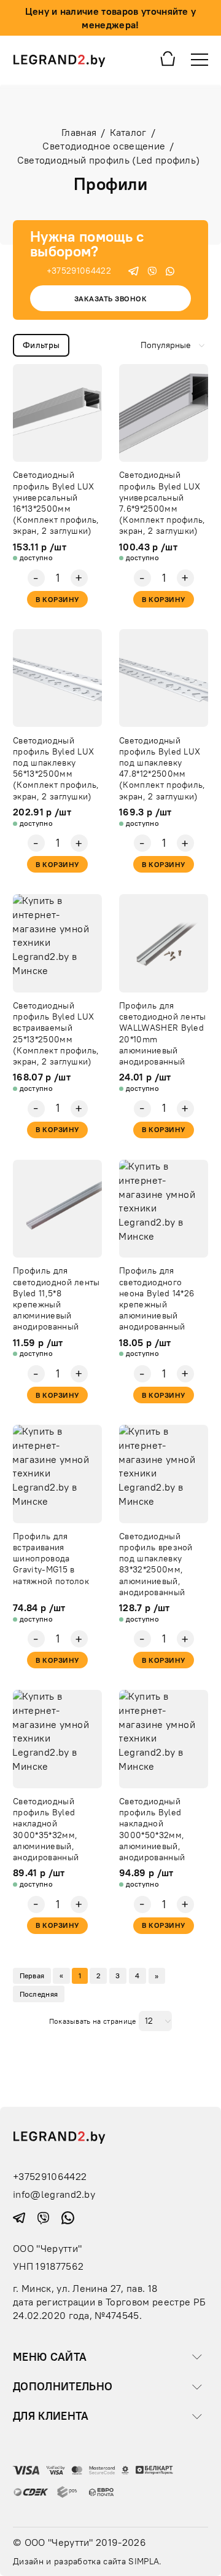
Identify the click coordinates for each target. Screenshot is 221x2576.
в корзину (57, 599)
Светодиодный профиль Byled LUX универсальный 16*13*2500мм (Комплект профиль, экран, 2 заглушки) (56, 503)
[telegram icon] (134, 270)
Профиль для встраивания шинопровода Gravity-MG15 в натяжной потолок (51, 1559)
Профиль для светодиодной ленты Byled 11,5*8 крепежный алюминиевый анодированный (56, 1298)
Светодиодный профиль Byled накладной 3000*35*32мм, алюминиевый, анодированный (46, 1829)
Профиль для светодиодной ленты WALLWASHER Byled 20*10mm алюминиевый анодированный (163, 1033)
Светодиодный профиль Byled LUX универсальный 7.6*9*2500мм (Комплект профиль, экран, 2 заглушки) (162, 503)
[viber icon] (152, 270)
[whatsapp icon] (170, 270)
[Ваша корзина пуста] (168, 58)
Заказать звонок (110, 299)
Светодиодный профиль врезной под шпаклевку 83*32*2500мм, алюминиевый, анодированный (156, 1564)
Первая (32, 1976)
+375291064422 (79, 271)
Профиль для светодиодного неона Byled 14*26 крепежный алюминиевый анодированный (157, 1298)
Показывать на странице (93, 2021)
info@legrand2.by (54, 2194)
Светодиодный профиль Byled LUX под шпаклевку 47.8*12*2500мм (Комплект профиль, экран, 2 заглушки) (162, 768)
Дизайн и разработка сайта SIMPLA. (87, 2561)
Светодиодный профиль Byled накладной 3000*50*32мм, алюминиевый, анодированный (152, 1829)
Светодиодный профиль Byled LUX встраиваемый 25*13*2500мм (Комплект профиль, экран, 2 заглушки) (56, 1033)
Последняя (39, 1994)
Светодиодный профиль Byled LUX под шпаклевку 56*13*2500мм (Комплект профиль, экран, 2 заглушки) (56, 768)
